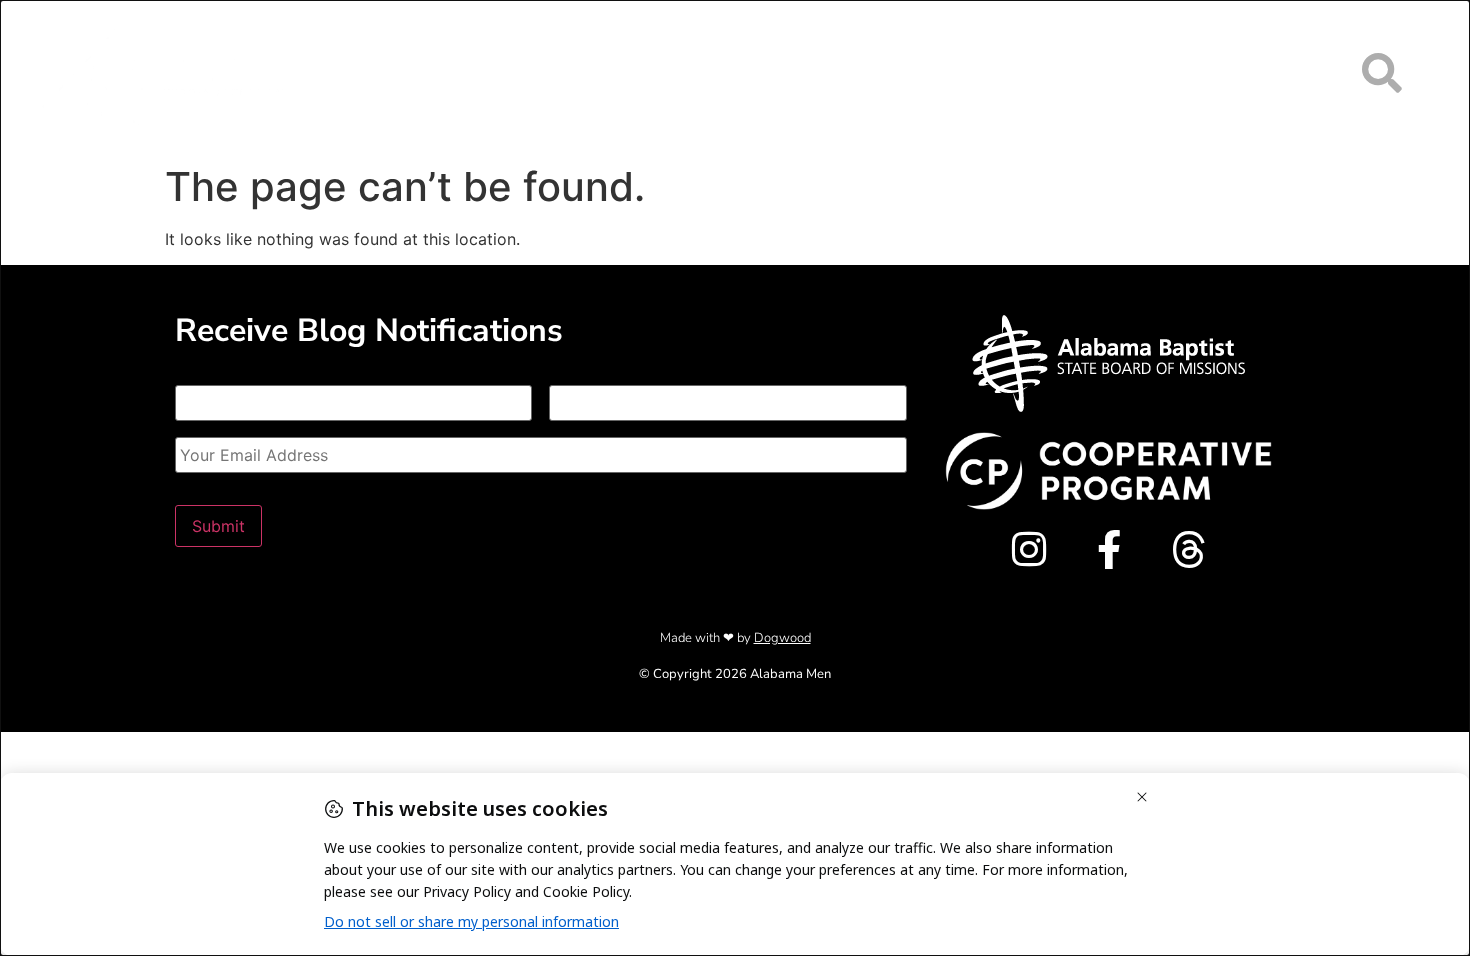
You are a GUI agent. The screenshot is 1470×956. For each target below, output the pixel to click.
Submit (218, 526)
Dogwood (782, 638)
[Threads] (1188, 549)
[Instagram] (1028, 549)
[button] (1382, 72)
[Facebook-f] (1108, 549)
